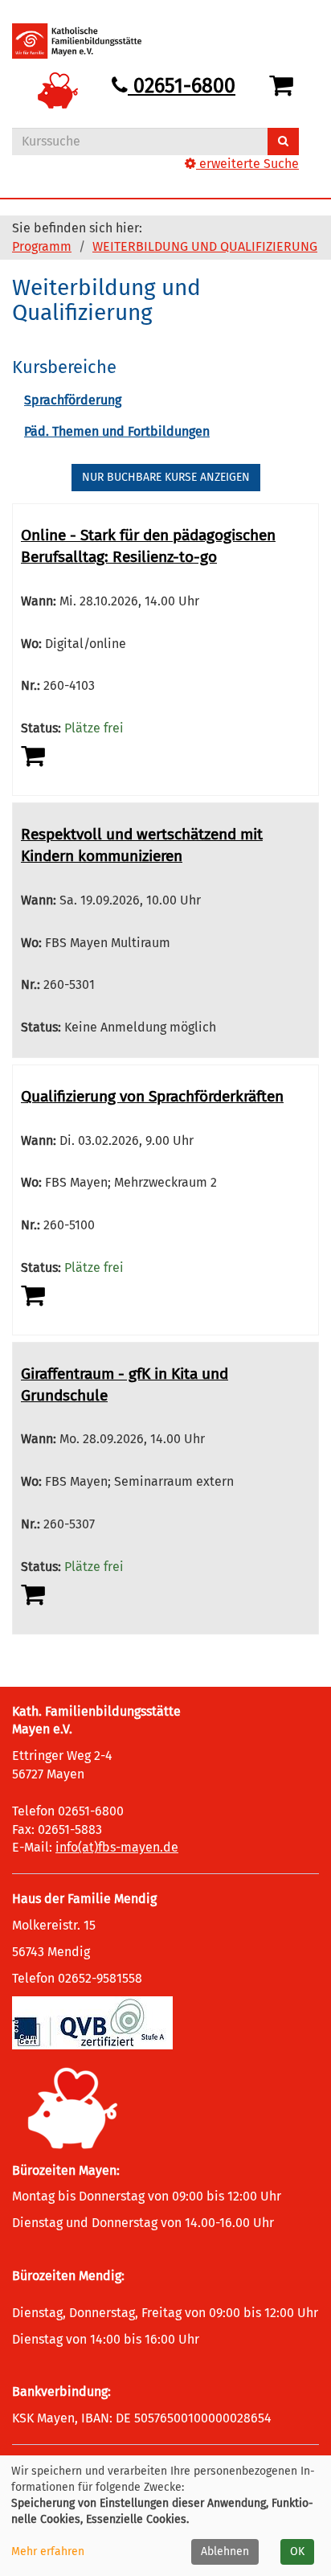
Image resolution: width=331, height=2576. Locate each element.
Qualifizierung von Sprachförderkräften (152, 1096)
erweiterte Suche (247, 164)
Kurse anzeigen (166, 477)
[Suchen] (283, 142)
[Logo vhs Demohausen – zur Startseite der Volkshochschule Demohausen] (89, 41)
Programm (42, 246)
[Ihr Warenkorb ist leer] (284, 86)
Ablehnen (225, 2551)
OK (297, 2551)
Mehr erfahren (48, 2551)
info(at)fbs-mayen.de (117, 1847)
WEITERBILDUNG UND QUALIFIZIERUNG (205, 246)
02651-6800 (182, 86)
